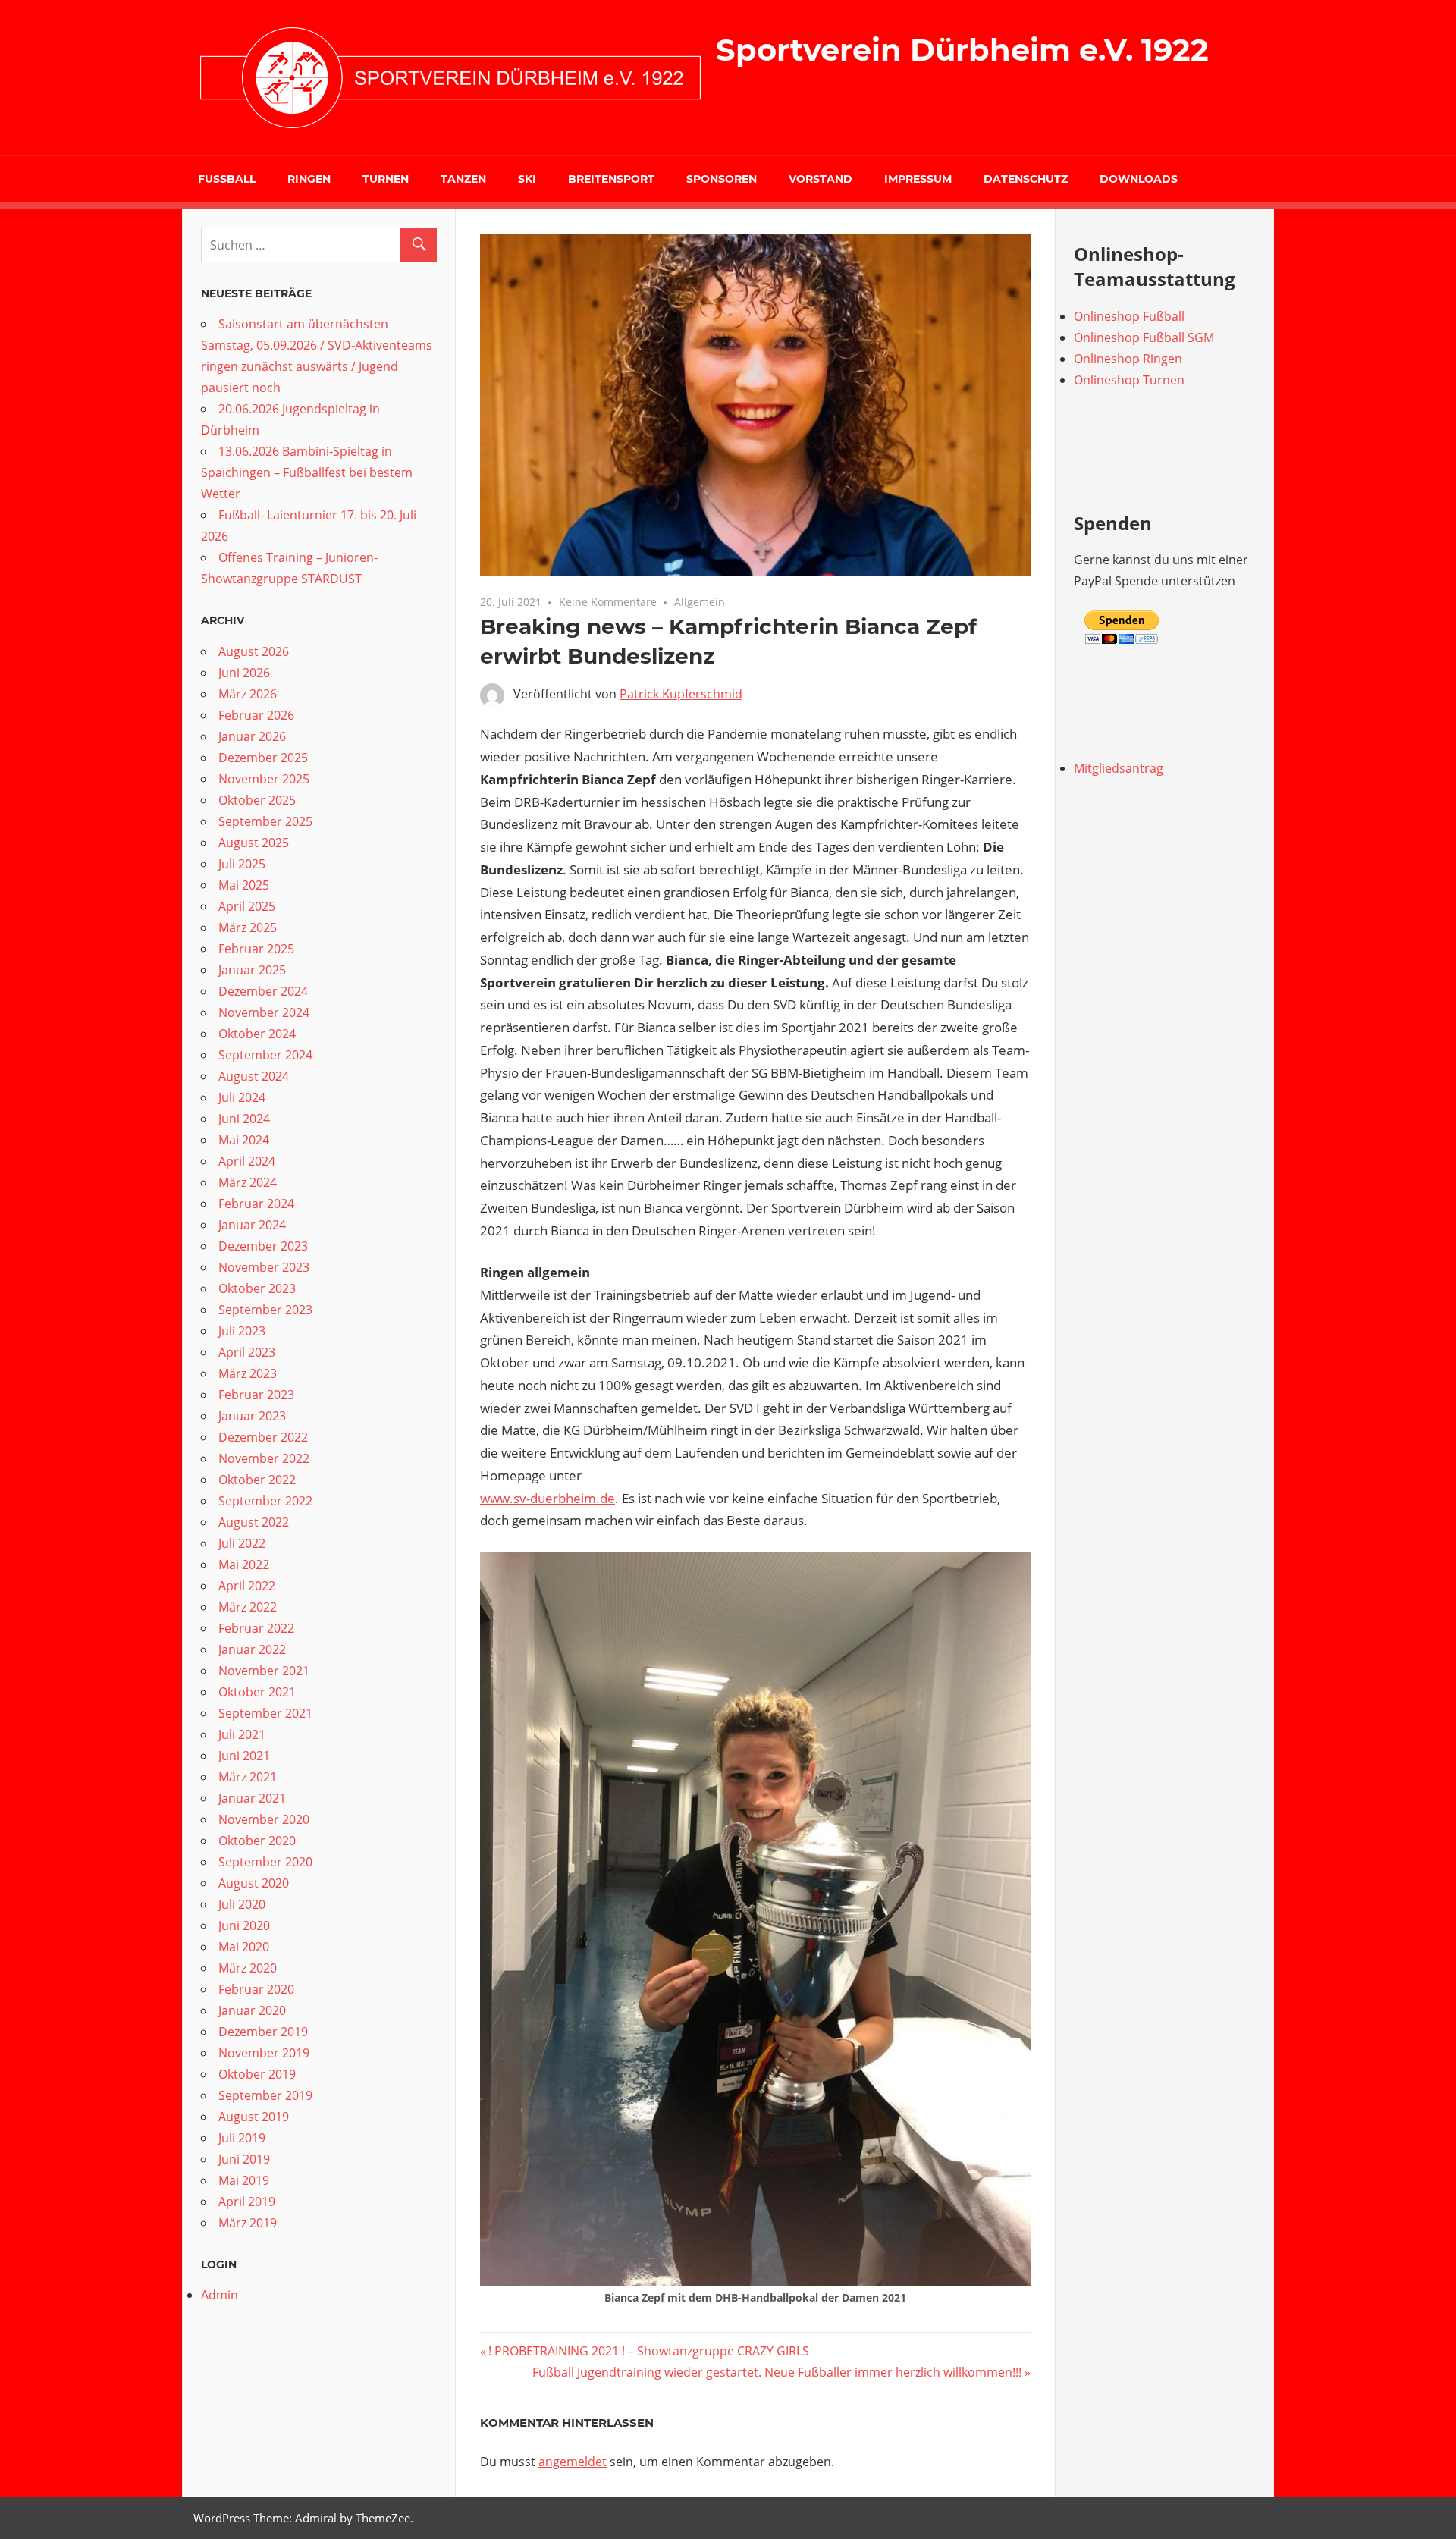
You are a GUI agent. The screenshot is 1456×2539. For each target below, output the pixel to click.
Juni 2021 (244, 1756)
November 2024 (264, 1012)
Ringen (309, 179)
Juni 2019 (244, 2159)
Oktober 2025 (257, 800)
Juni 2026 (244, 673)
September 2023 (265, 1310)
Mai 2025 (244, 885)
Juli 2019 (242, 2138)
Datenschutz (1026, 179)
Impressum (918, 179)
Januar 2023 (252, 1416)
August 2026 (254, 651)
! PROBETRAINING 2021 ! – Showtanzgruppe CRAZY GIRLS (648, 2351)
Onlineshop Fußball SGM (1144, 337)
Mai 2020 (244, 1947)
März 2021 (248, 1777)
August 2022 (254, 1522)
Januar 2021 (252, 1798)
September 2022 (265, 1501)
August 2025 (254, 843)
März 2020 (248, 1968)
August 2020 (254, 1883)
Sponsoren (722, 179)
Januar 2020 (252, 2010)
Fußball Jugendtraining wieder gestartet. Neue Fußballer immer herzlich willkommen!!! (777, 2372)
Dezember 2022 (263, 1437)
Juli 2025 (242, 864)
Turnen (386, 179)
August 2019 (254, 2117)
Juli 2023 (242, 1331)
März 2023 (248, 1373)
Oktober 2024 (257, 1034)
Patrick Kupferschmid (681, 694)
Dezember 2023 (263, 1246)
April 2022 (247, 1586)
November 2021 (264, 1671)
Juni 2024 (244, 1119)
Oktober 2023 (257, 1288)
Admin (220, 2295)
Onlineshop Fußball (1129, 316)
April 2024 (247, 1161)
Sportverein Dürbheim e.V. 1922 (962, 50)
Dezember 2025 (263, 758)
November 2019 (264, 2053)
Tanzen (463, 179)
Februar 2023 (256, 1395)
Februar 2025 (256, 949)
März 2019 (248, 2223)
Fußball (227, 179)
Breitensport (611, 179)
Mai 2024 (244, 1140)
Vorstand (821, 179)
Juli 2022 (242, 1543)
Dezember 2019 (263, 2032)
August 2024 (254, 1076)
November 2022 (264, 1458)
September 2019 (265, 2095)
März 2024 (248, 1182)
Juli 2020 (242, 1904)
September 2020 (265, 1862)
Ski (527, 179)
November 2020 (264, 1819)
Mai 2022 (244, 1565)
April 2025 (247, 906)
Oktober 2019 (257, 2074)
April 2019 (247, 2202)
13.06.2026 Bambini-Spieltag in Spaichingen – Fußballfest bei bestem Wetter (307, 472)
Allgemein (700, 602)
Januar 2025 (252, 970)
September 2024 (265, 1055)
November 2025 (264, 779)
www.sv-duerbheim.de (548, 1498)
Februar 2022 (256, 1628)
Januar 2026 (252, 736)
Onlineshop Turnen (1129, 380)
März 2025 (248, 927)
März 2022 (248, 1607)
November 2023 (264, 1267)
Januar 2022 (252, 1649)
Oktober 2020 (257, 1841)
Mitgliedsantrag (1119, 768)
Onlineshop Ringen (1128, 359)
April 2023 (247, 1352)
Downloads (1139, 179)
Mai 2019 (244, 2180)
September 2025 (265, 821)
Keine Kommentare (608, 602)
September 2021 (265, 1713)
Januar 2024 (252, 1225)
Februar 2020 (256, 1989)
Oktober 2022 (257, 1480)
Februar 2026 (256, 715)
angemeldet (573, 2462)
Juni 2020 (244, 1925)
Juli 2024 (242, 1097)
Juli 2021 (242, 1734)
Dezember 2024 (263, 991)
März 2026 (248, 694)
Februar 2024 (256, 1204)
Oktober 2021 (257, 1692)
